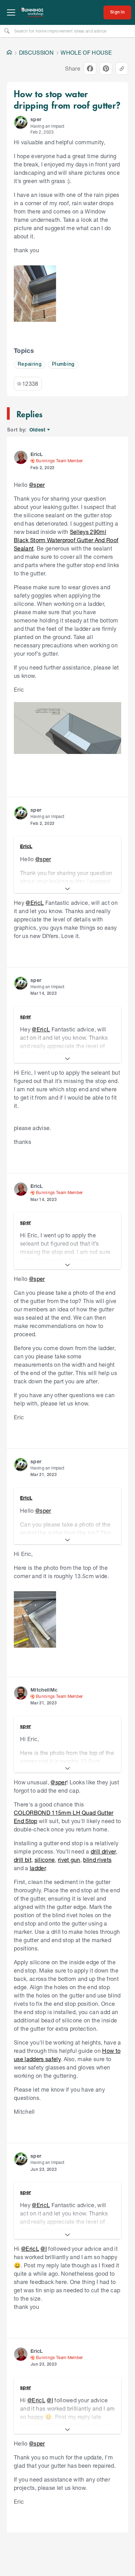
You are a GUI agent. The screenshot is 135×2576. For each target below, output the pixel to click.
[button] (21, 122)
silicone (45, 1860)
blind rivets (97, 1860)
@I (44, 2249)
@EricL (35, 903)
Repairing (30, 365)
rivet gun (69, 1860)
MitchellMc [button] (44, 1690)
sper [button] (36, 119)
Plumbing (63, 365)
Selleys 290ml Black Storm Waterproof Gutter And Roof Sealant (66, 540)
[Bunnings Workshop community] (33, 12)
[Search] (7, 31)
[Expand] (67, 889)
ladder (38, 1868)
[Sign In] (117, 12)
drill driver (103, 1851)
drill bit (23, 1860)
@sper (37, 485)
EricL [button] (37, 454)
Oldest (38, 430)
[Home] (9, 53)
